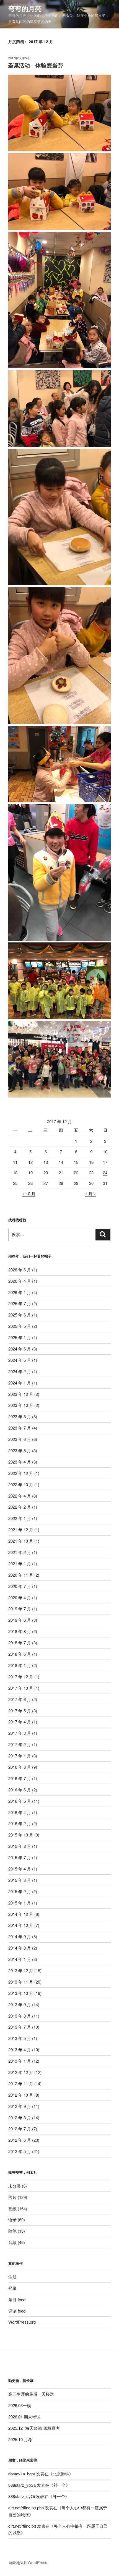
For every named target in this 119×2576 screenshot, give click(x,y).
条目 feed (17, 2299)
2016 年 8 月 (20, 1767)
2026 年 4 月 (20, 1281)
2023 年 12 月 (21, 1394)
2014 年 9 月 (20, 1936)
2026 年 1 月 (20, 1292)
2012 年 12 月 (21, 2072)
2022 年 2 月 (20, 1507)
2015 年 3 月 (20, 1880)
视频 (12, 2208)
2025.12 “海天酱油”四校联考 (34, 2428)
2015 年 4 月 (20, 1869)
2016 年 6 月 (20, 1790)
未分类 (15, 2186)
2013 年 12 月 (21, 1970)
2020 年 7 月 (20, 1586)
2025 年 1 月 (20, 1337)
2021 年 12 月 (21, 1529)
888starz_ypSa (22, 2485)
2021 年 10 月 (21, 1541)
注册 (12, 2277)
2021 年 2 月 (20, 1552)
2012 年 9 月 (20, 2106)
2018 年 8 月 (20, 1631)
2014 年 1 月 (20, 1959)
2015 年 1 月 (20, 1903)
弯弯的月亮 (25, 8)
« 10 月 (29, 1194)
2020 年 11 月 (21, 1575)
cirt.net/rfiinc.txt (22, 2526)
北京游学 (61, 2474)
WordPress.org (22, 2322)
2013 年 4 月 (20, 2049)
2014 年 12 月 (21, 1914)
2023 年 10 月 (21, 1405)
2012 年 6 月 (20, 2140)
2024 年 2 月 (20, 1371)
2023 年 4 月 (20, 1462)
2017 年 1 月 (20, 1756)
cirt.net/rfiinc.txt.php (26, 2508)
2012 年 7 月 (20, 2129)
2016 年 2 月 (20, 1823)
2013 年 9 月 (20, 2004)
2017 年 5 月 (20, 1711)
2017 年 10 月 (21, 1688)
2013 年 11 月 (21, 1982)
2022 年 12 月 (21, 1473)
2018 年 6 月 (20, 1654)
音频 (12, 2242)
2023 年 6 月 (20, 1439)
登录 (12, 2288)
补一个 (60, 2485)
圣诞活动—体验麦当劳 (35, 65)
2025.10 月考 (20, 2439)
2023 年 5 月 (20, 1450)
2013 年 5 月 (20, 2038)
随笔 (12, 2231)
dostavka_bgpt (22, 2474)
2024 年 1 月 (20, 1383)
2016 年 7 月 (20, 1778)
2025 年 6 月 (20, 1315)
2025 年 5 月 (20, 1326)
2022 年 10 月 (21, 1484)
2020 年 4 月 (20, 1597)
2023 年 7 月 (20, 1428)
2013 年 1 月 (20, 2061)
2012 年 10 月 (21, 2095)
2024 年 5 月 (20, 1360)
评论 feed (17, 2311)
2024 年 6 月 (20, 1349)
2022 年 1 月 (20, 1518)
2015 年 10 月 (21, 1835)
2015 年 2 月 (20, 1891)
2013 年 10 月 (21, 1993)
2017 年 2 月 (20, 1744)
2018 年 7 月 (20, 1643)
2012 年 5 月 (20, 2151)
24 (105, 1173)
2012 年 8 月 (20, 2118)
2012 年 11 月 (21, 2083)
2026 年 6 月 (20, 1270)
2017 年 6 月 (20, 1699)
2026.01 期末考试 (24, 2417)
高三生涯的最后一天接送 (31, 2394)
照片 (12, 2197)
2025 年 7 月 (20, 1303)
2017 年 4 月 (20, 1722)
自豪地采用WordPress (28, 2562)
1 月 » (90, 1194)
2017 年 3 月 (20, 1733)
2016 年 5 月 (20, 1801)
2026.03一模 (20, 2405)
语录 (12, 2220)
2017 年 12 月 (21, 1677)
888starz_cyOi (22, 2496)
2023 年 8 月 (20, 1416)
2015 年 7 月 (20, 1857)
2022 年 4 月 (20, 1496)
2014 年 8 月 (20, 1948)
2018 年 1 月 (20, 1665)
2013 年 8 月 (20, 2016)
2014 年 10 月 (21, 1925)
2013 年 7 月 (20, 2027)
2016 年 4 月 (20, 1812)
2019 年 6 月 (20, 1620)
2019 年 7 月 (20, 1609)
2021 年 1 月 (20, 1563)
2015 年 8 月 (20, 1846)
